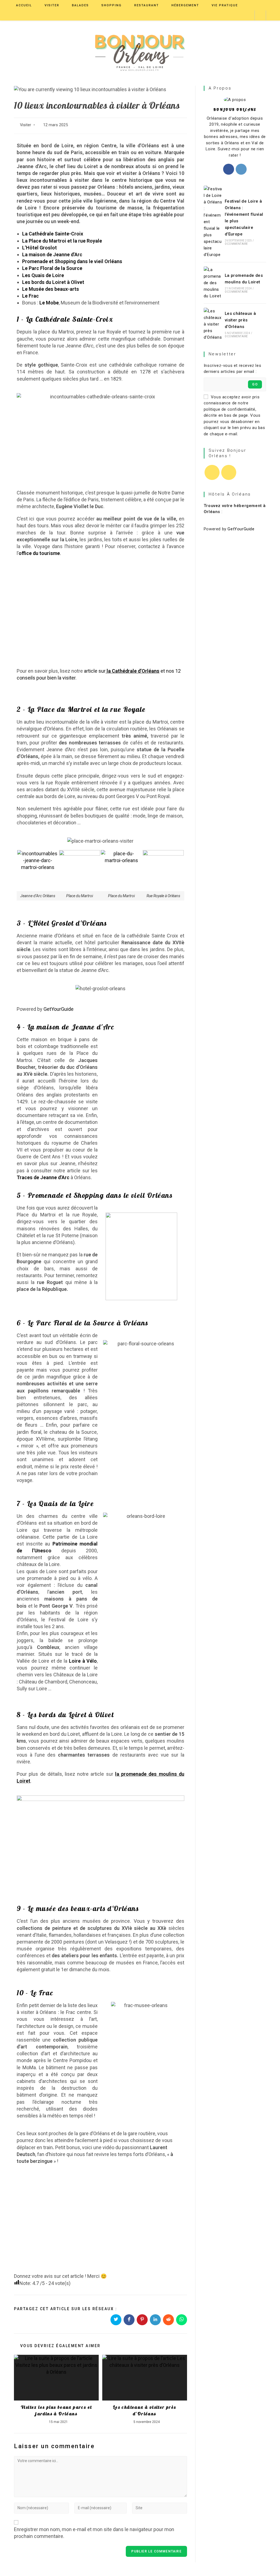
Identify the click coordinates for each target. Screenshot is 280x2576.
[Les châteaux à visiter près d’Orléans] (213, 324)
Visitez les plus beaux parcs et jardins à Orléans (56, 2410)
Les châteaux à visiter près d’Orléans (145, 2410)
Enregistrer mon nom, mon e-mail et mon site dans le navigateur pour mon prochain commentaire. (94, 2533)
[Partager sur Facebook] (129, 2320)
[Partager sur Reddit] (168, 2320)
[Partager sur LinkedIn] (155, 2320)
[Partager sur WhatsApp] (182, 2320)
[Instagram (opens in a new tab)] (248, 15)
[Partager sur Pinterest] (142, 2320)
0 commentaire (236, 244)
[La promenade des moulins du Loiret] (213, 283)
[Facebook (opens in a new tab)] (239, 15)
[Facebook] (229, 169)
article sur (95, 671)
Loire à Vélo (83, 1661)
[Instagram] (241, 169)
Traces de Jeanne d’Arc (43, 1177)
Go (255, 384)
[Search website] (260, 16)
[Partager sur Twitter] (116, 2320)
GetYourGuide (59, 1009)
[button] (144, 1059)
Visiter (26, 125)
